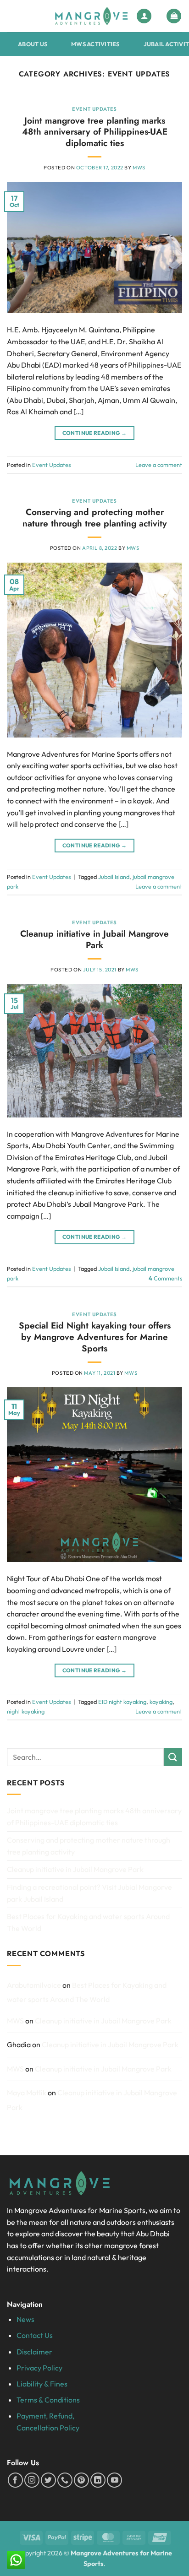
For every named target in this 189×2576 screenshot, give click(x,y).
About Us (33, 44)
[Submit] (173, 1757)
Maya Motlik (27, 2093)
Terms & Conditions (48, 2400)
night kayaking (26, 1711)
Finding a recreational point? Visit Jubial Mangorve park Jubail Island (89, 1893)
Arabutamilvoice (34, 1985)
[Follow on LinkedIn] (98, 2480)
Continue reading (95, 433)
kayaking (161, 1702)
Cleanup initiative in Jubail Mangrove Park (94, 939)
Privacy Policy (39, 2368)
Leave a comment (159, 465)
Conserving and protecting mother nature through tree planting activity (95, 518)
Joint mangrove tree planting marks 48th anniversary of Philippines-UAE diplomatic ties (95, 132)
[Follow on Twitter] (48, 2480)
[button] (174, 16)
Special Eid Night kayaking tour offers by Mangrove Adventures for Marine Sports (95, 1337)
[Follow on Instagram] (32, 2480)
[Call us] (65, 2480)
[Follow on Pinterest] (81, 2480)
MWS (139, 168)
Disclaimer (34, 2352)
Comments (165, 1278)
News (25, 2319)
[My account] (144, 16)
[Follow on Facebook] (15, 2480)
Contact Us (35, 2335)
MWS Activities (95, 44)
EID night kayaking (122, 1702)
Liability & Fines (42, 2384)
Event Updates (94, 109)
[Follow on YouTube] (114, 2480)
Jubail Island (114, 877)
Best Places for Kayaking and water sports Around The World (88, 1922)
